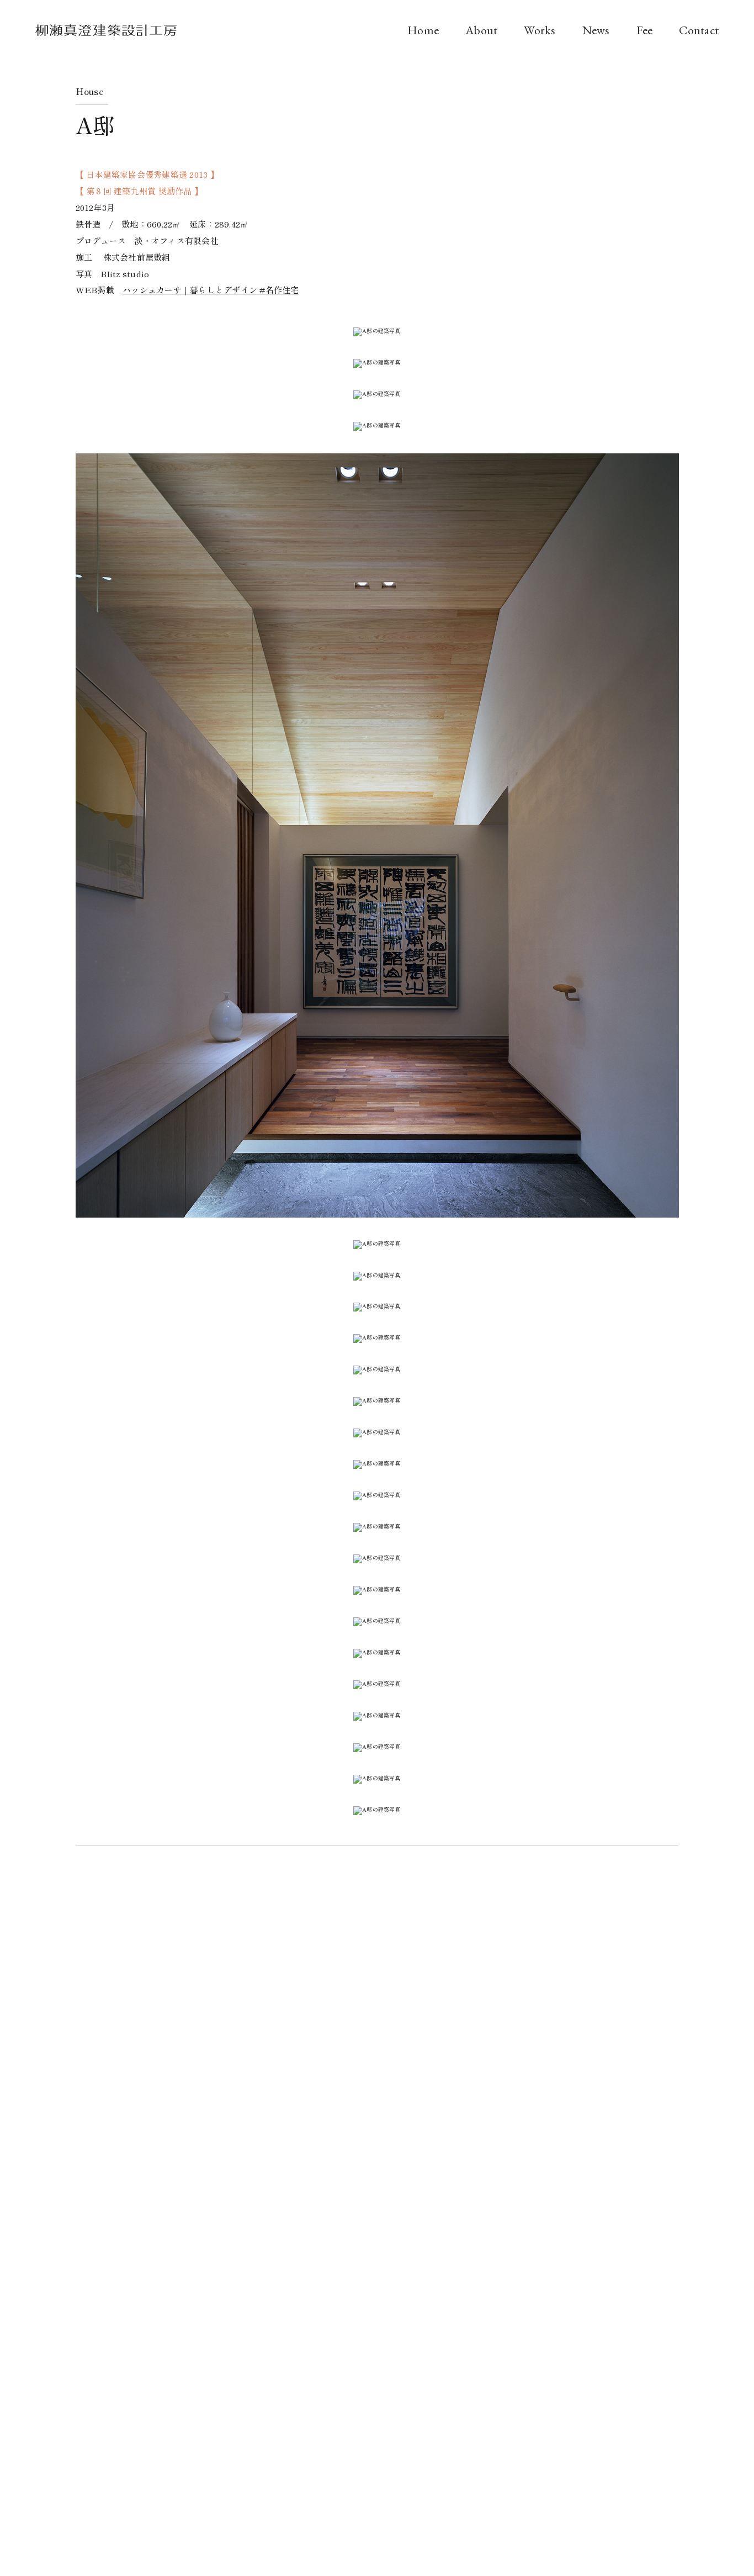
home (423, 30)
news (596, 30)
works (540, 30)
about (481, 30)
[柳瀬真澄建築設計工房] (106, 33)
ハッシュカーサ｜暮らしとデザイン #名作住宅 (211, 290)
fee (645, 30)
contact (699, 30)
